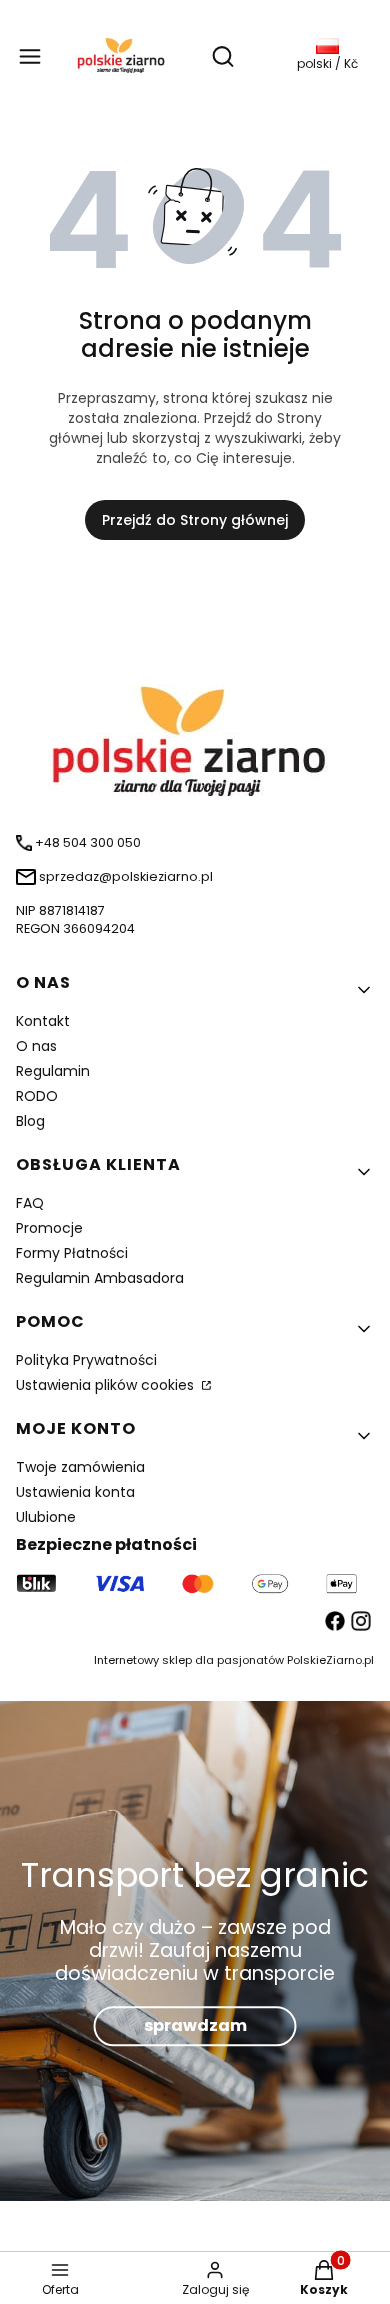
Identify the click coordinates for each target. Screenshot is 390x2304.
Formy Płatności (72, 1253)
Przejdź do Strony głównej (195, 520)
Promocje (49, 1228)
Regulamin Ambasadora (100, 1278)
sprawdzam (195, 2025)
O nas (36, 1046)
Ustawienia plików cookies (107, 1385)
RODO (37, 1096)
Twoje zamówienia (80, 1467)
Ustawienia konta (75, 1492)
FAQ (30, 1203)
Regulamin (53, 1071)
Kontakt (43, 1021)
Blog (30, 1121)
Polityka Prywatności (86, 1360)
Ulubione (46, 1517)
